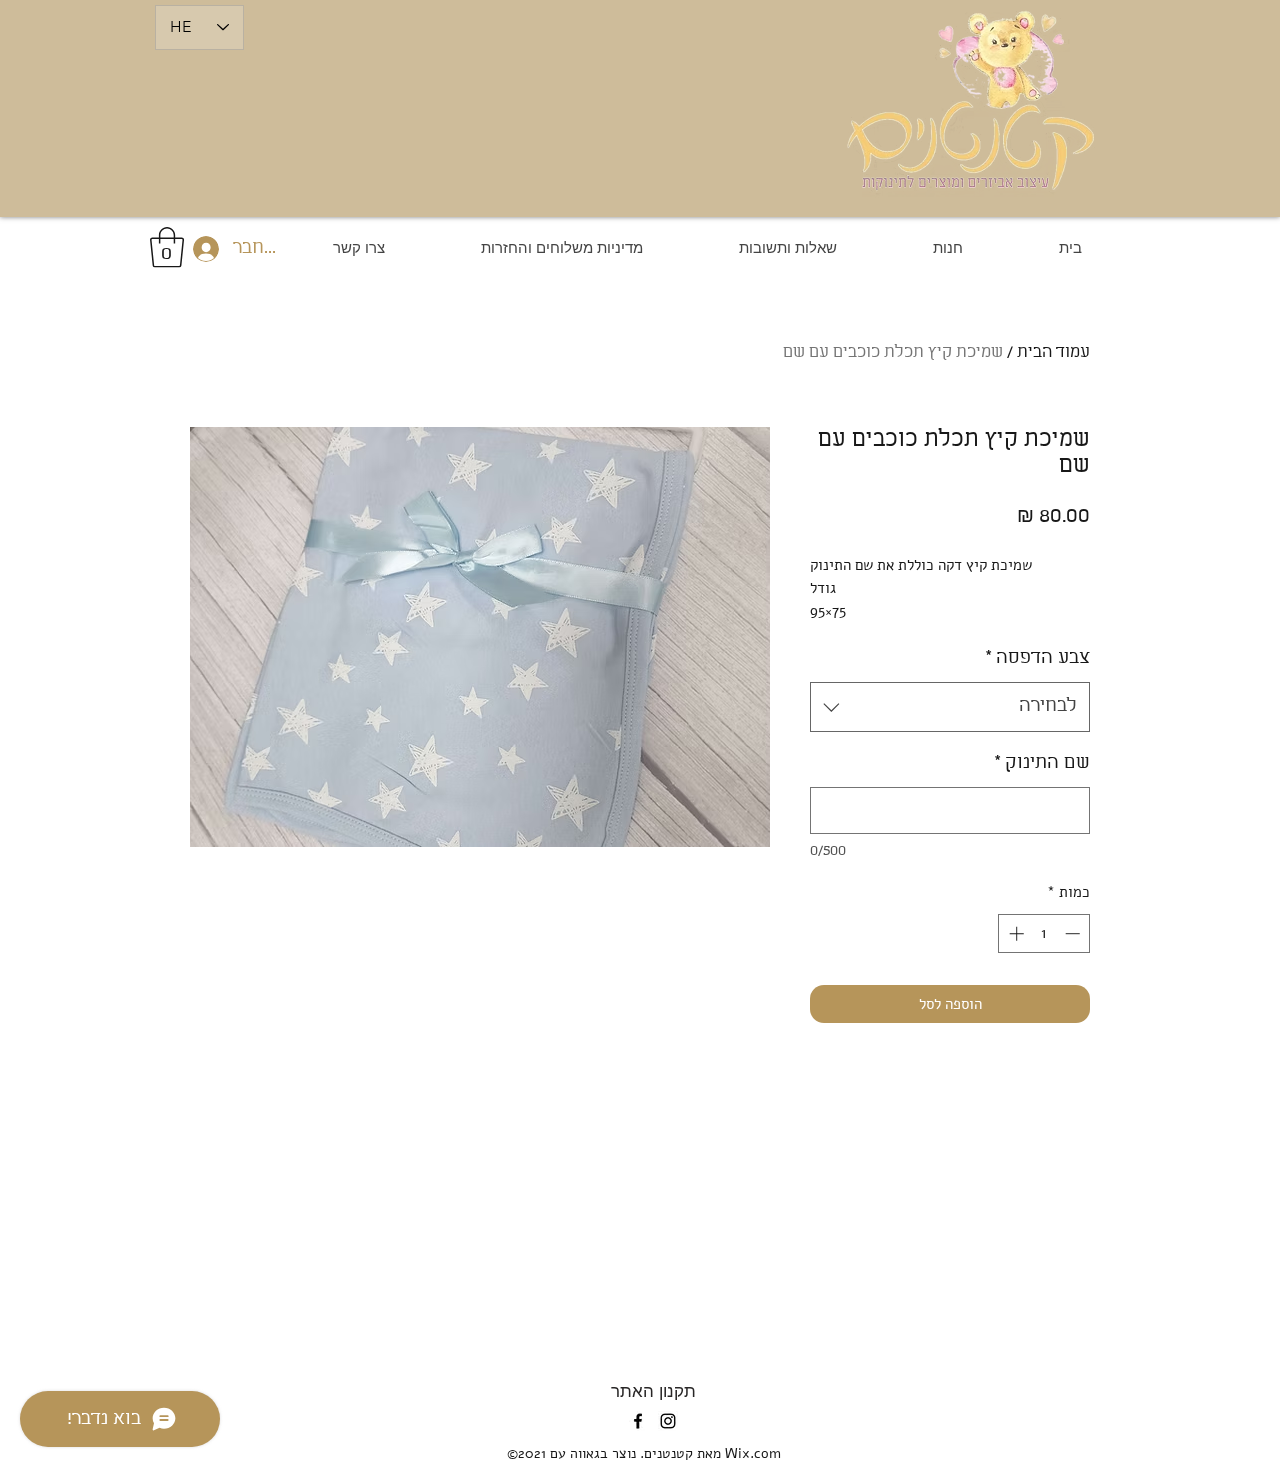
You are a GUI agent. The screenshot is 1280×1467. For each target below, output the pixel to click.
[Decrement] (1074, 933)
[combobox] (950, 707)
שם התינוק (1042, 763)
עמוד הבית (1053, 352)
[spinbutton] (1044, 933)
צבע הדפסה (1037, 658)
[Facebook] (638, 1421)
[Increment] (1014, 933)
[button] (167, 247)
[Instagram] (668, 1421)
